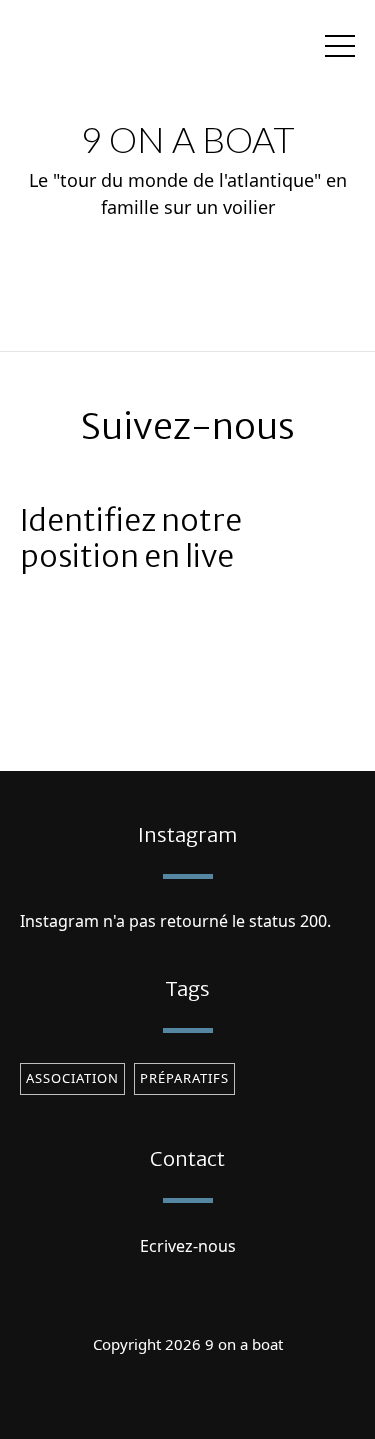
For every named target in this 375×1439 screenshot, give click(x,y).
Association (72, 1078)
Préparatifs (184, 1078)
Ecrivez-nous (188, 1246)
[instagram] (188, 1393)
